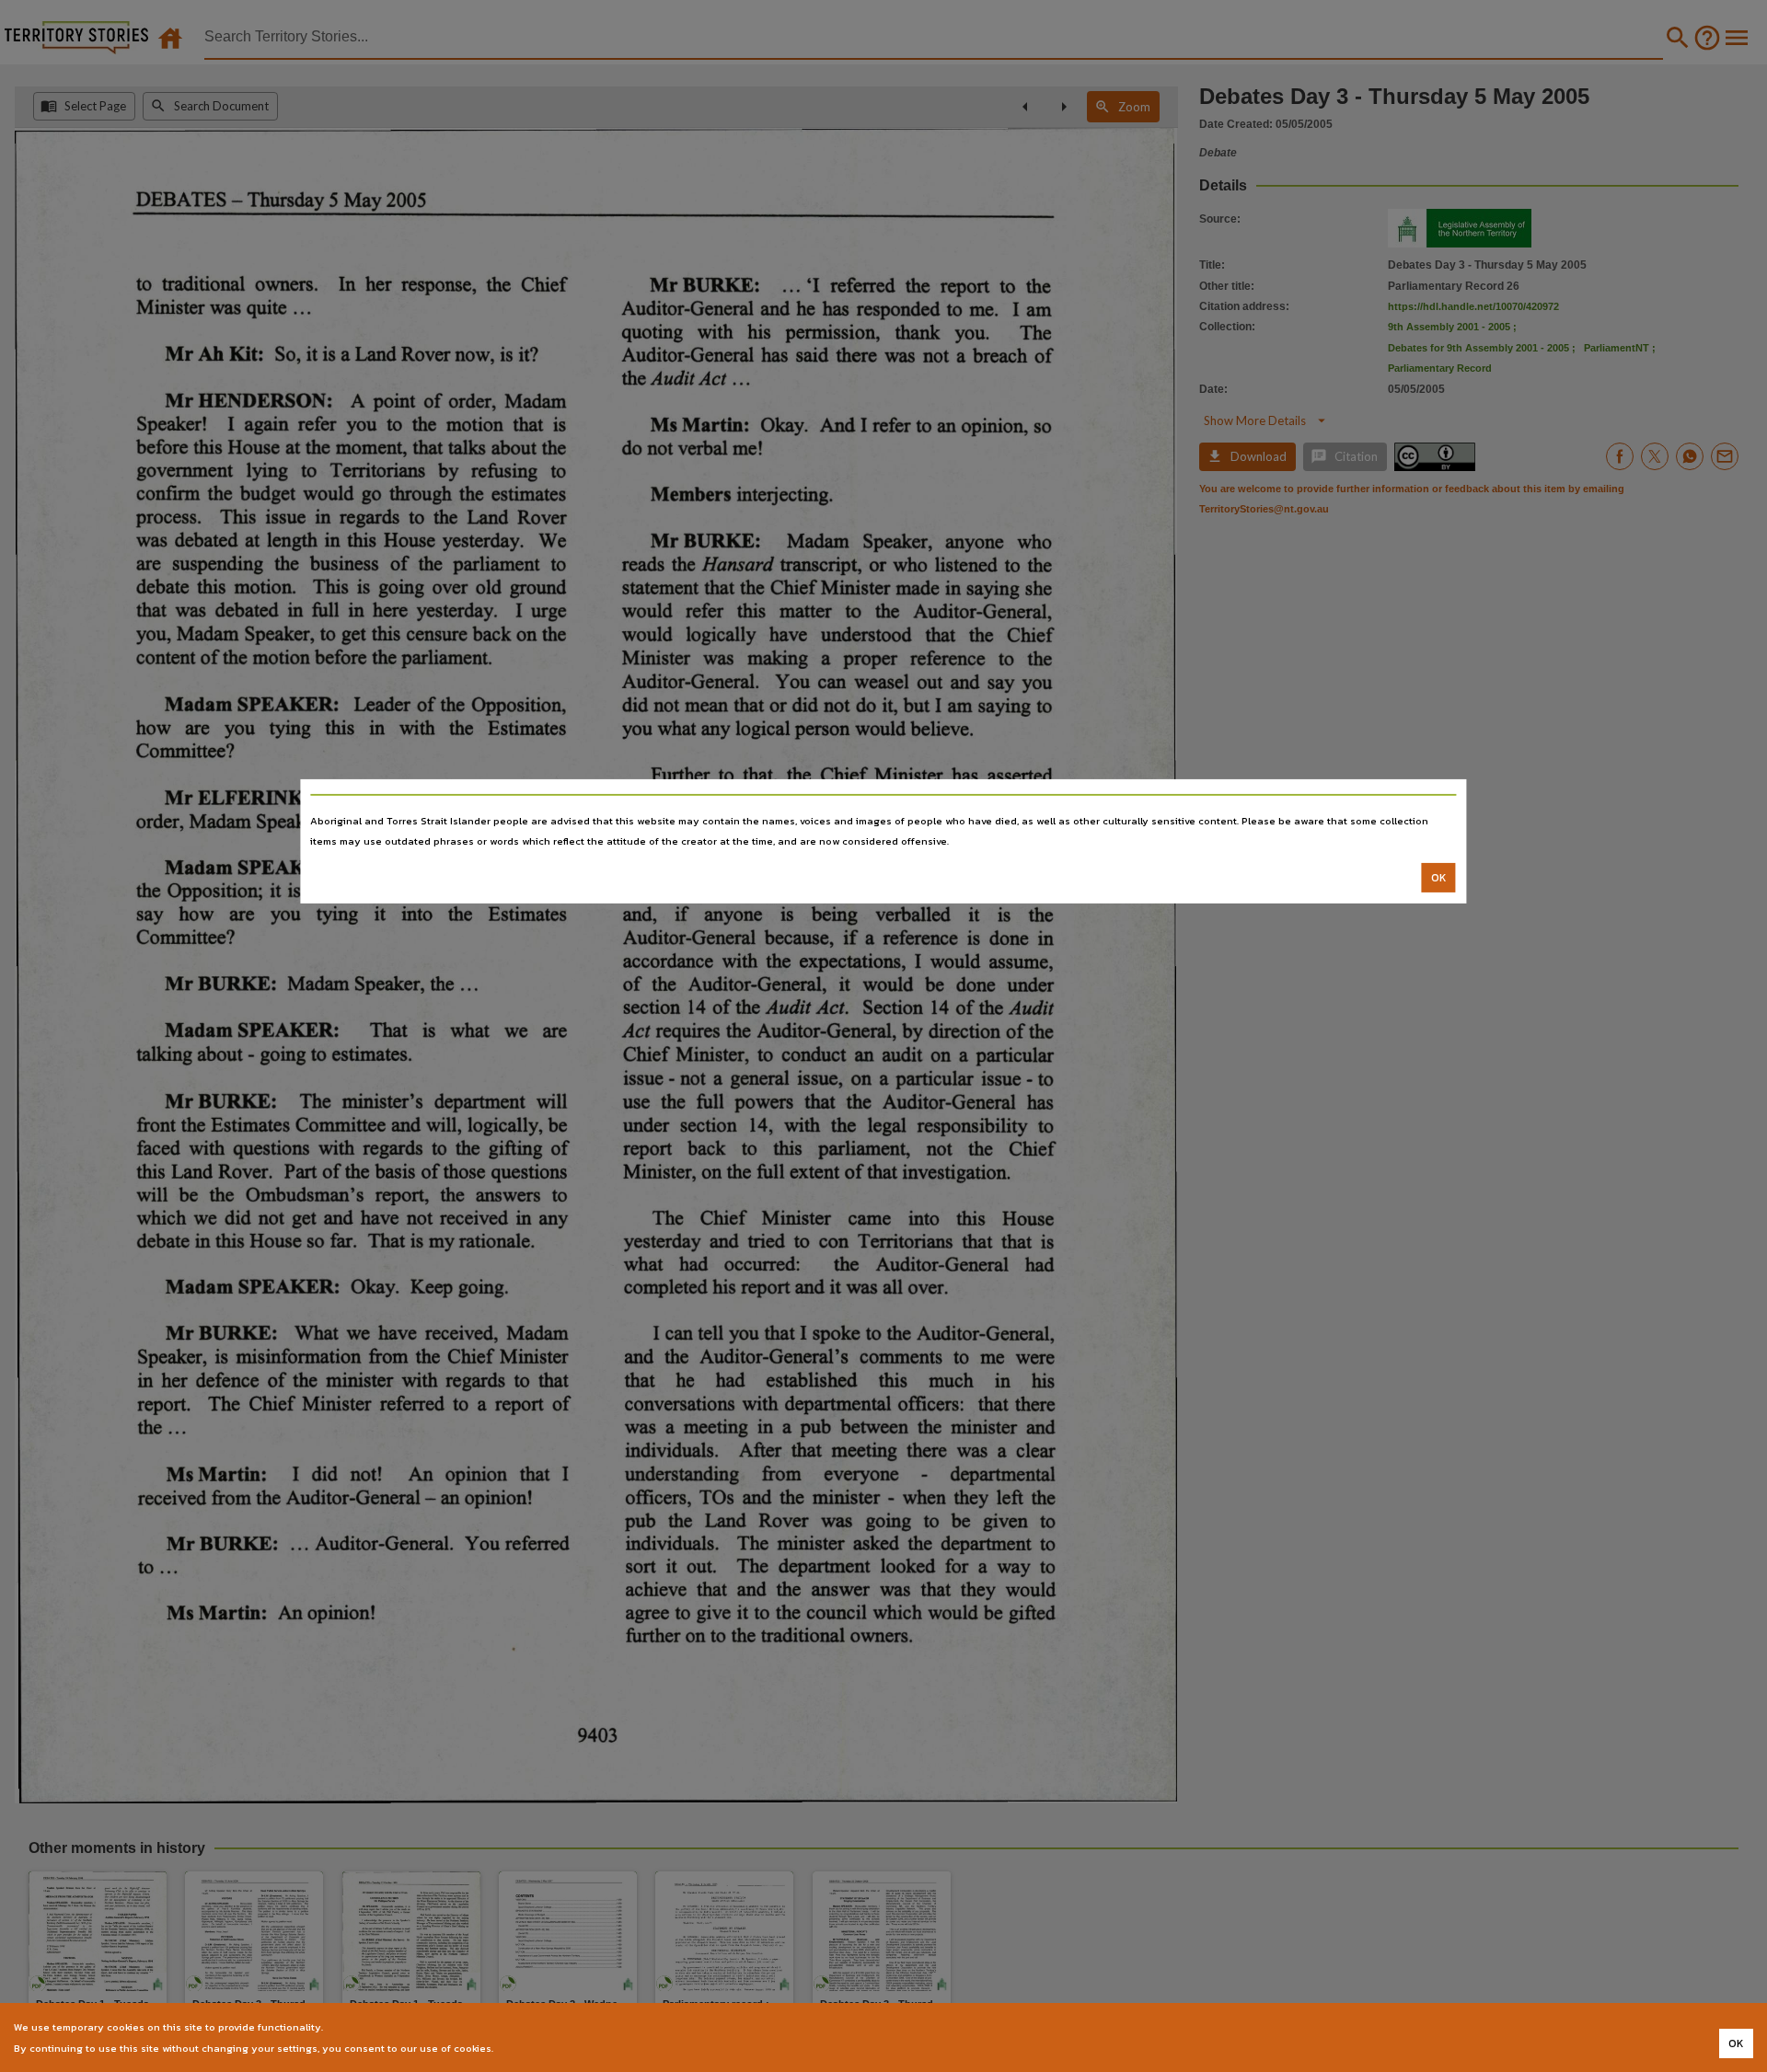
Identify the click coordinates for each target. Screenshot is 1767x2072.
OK (1439, 878)
